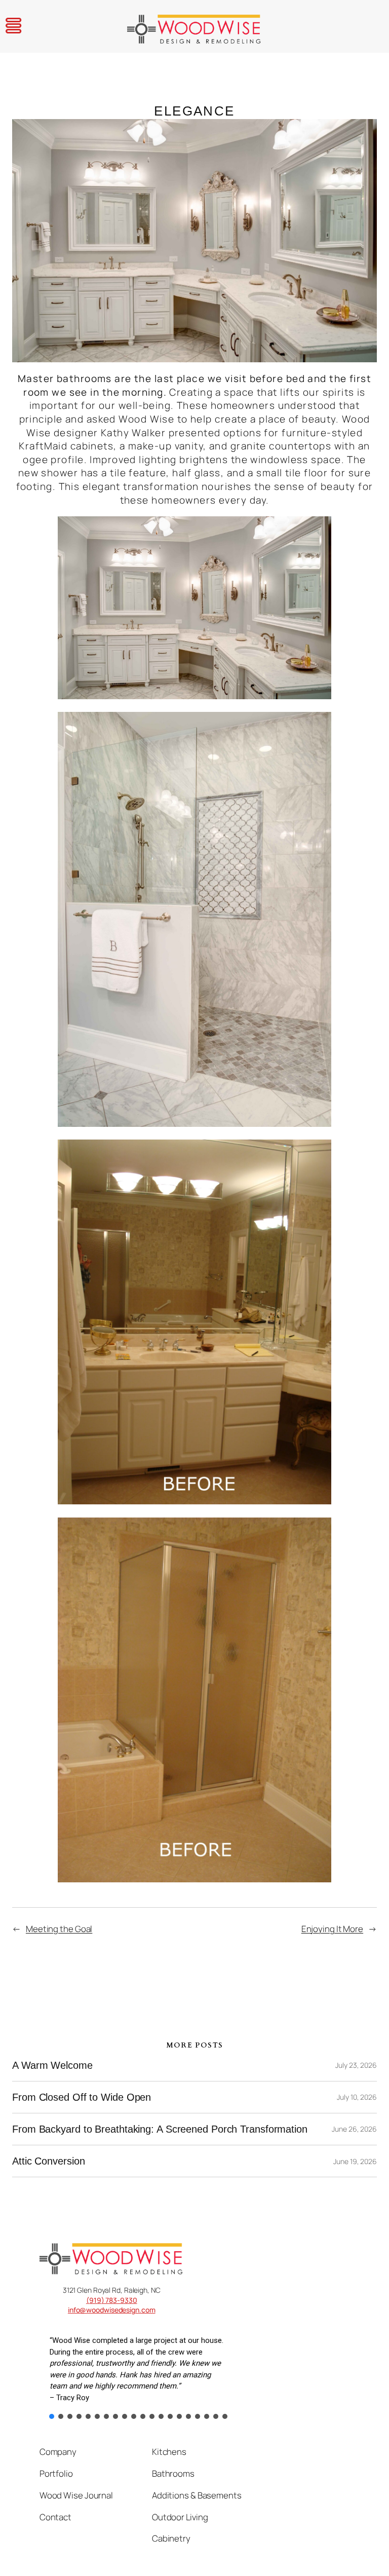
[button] (52, 2416)
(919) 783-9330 (112, 2300)
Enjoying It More (332, 1929)
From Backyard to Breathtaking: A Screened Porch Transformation (160, 2129)
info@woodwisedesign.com (112, 2310)
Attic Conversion (48, 2161)
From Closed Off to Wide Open (82, 2097)
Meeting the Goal (59, 1929)
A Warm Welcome (52, 2065)
